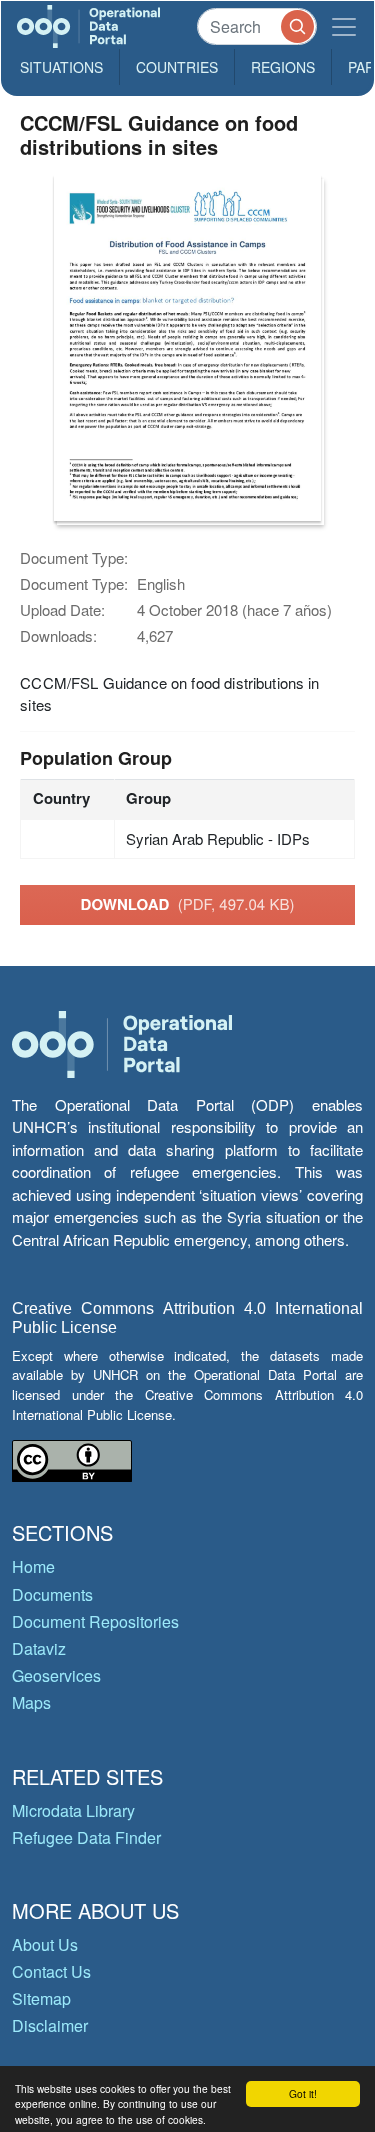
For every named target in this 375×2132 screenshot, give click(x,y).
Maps (31, 1702)
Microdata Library (73, 1810)
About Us (45, 1944)
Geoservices (56, 1675)
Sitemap (41, 1998)
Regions (283, 67)
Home (33, 1566)
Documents (52, 1594)
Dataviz (39, 1648)
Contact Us (51, 1971)
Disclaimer (50, 2025)
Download (188, 904)
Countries (177, 67)
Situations (61, 67)
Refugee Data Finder (86, 1837)
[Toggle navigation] (344, 26)
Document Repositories (95, 1621)
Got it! (303, 2093)
